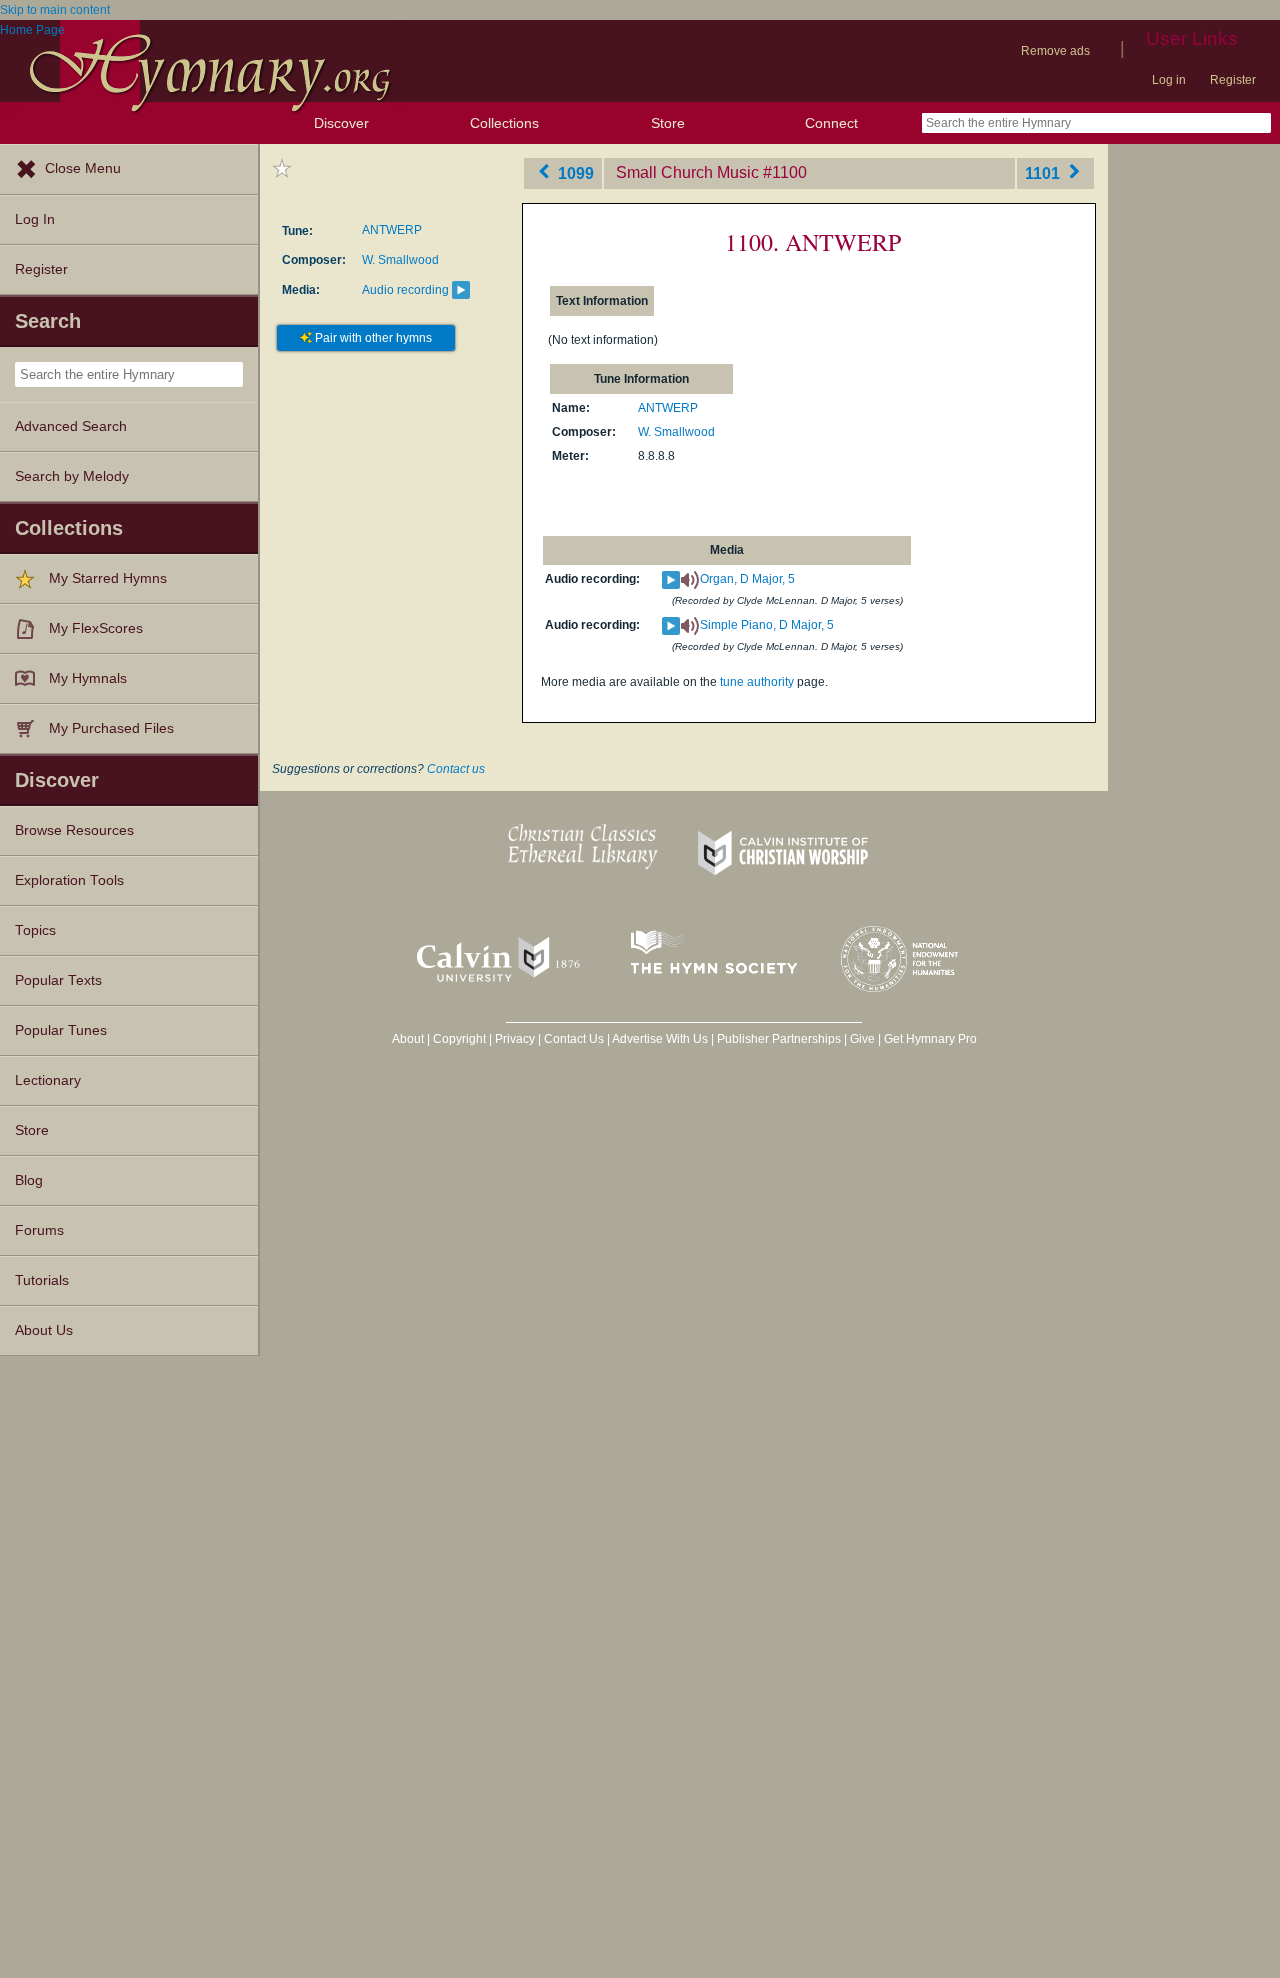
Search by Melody (72, 476)
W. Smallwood (400, 260)
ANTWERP (392, 230)
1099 (574, 172)
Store (668, 123)
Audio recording (405, 290)
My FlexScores (96, 628)
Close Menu (83, 168)
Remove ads (1055, 51)
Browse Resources (74, 830)
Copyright (459, 1039)
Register (1233, 80)
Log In (35, 219)
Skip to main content (55, 10)
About (408, 1039)
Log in (1169, 80)
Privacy (515, 1039)
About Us (44, 1330)
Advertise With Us (660, 1039)
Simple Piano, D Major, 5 (767, 625)
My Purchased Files (111, 728)
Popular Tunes (61, 1030)
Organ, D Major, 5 (747, 579)
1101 (1044, 172)
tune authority (757, 682)
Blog (29, 1180)
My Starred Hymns (108, 578)
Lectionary (48, 1080)
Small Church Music (687, 172)
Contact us (456, 769)
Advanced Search (71, 426)
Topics (35, 930)
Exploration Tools (69, 880)
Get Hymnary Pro (930, 1039)
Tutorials (42, 1280)
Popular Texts (58, 980)
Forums (39, 1230)
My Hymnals (88, 678)
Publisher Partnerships (779, 1039)
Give (862, 1039)
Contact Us (574, 1039)
